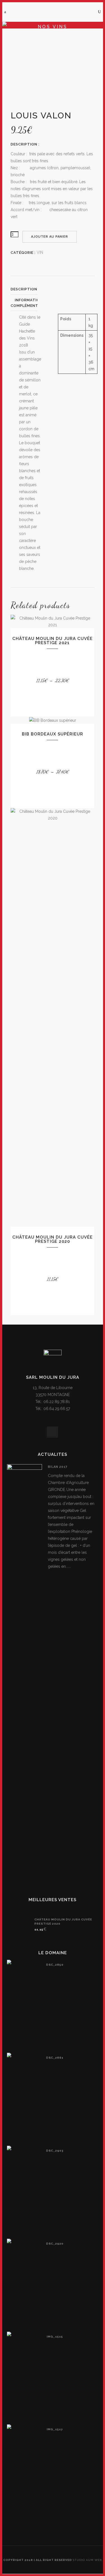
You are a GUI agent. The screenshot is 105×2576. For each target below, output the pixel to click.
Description (24, 289)
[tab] (24, 289)
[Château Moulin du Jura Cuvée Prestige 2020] (18, 1925)
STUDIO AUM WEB (87, 2560)
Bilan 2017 (58, 1467)
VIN (40, 252)
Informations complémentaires (30, 303)
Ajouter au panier (50, 237)
